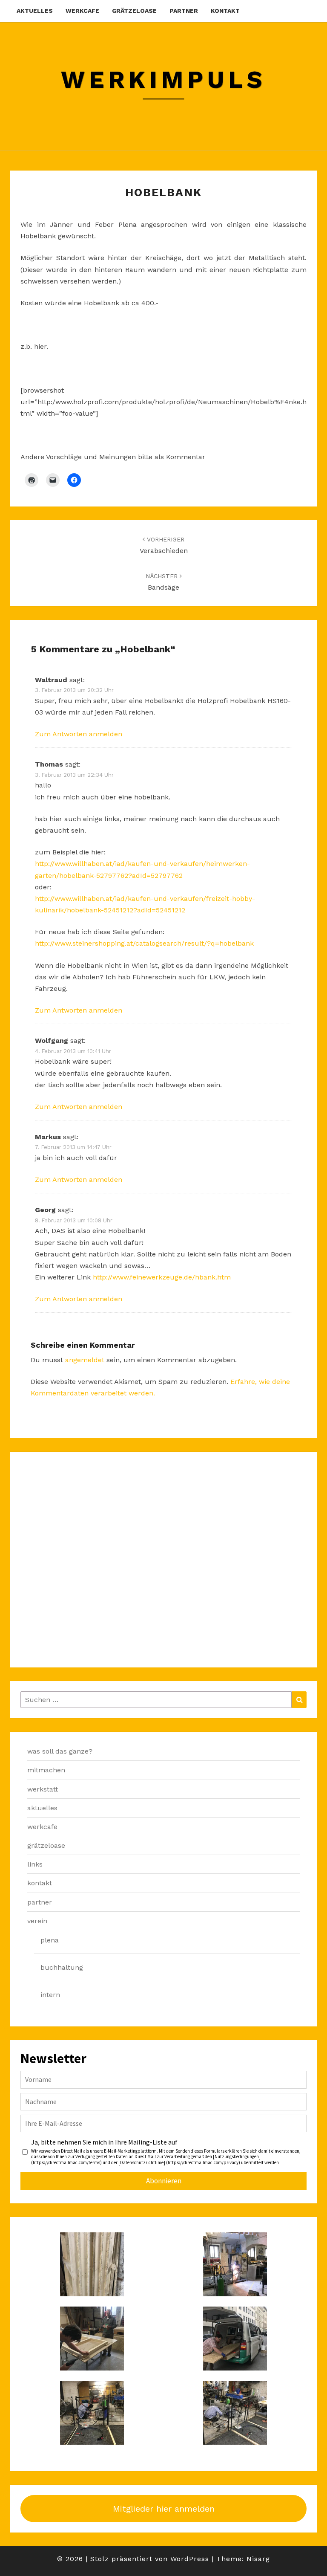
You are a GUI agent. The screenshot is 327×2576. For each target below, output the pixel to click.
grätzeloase (134, 11)
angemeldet (85, 1360)
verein (37, 1921)
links (35, 1864)
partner (184, 11)
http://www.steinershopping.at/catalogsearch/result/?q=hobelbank (144, 943)
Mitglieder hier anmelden (164, 2509)
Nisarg (258, 2559)
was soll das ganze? (60, 1751)
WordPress (190, 2559)
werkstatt (43, 1789)
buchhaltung (62, 1967)
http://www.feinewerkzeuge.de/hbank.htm (162, 1277)
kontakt (225, 11)
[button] (92, 2264)
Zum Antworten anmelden (79, 734)
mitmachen (46, 1770)
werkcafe (82, 11)
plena (50, 1940)
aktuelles (35, 11)
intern (50, 1995)
